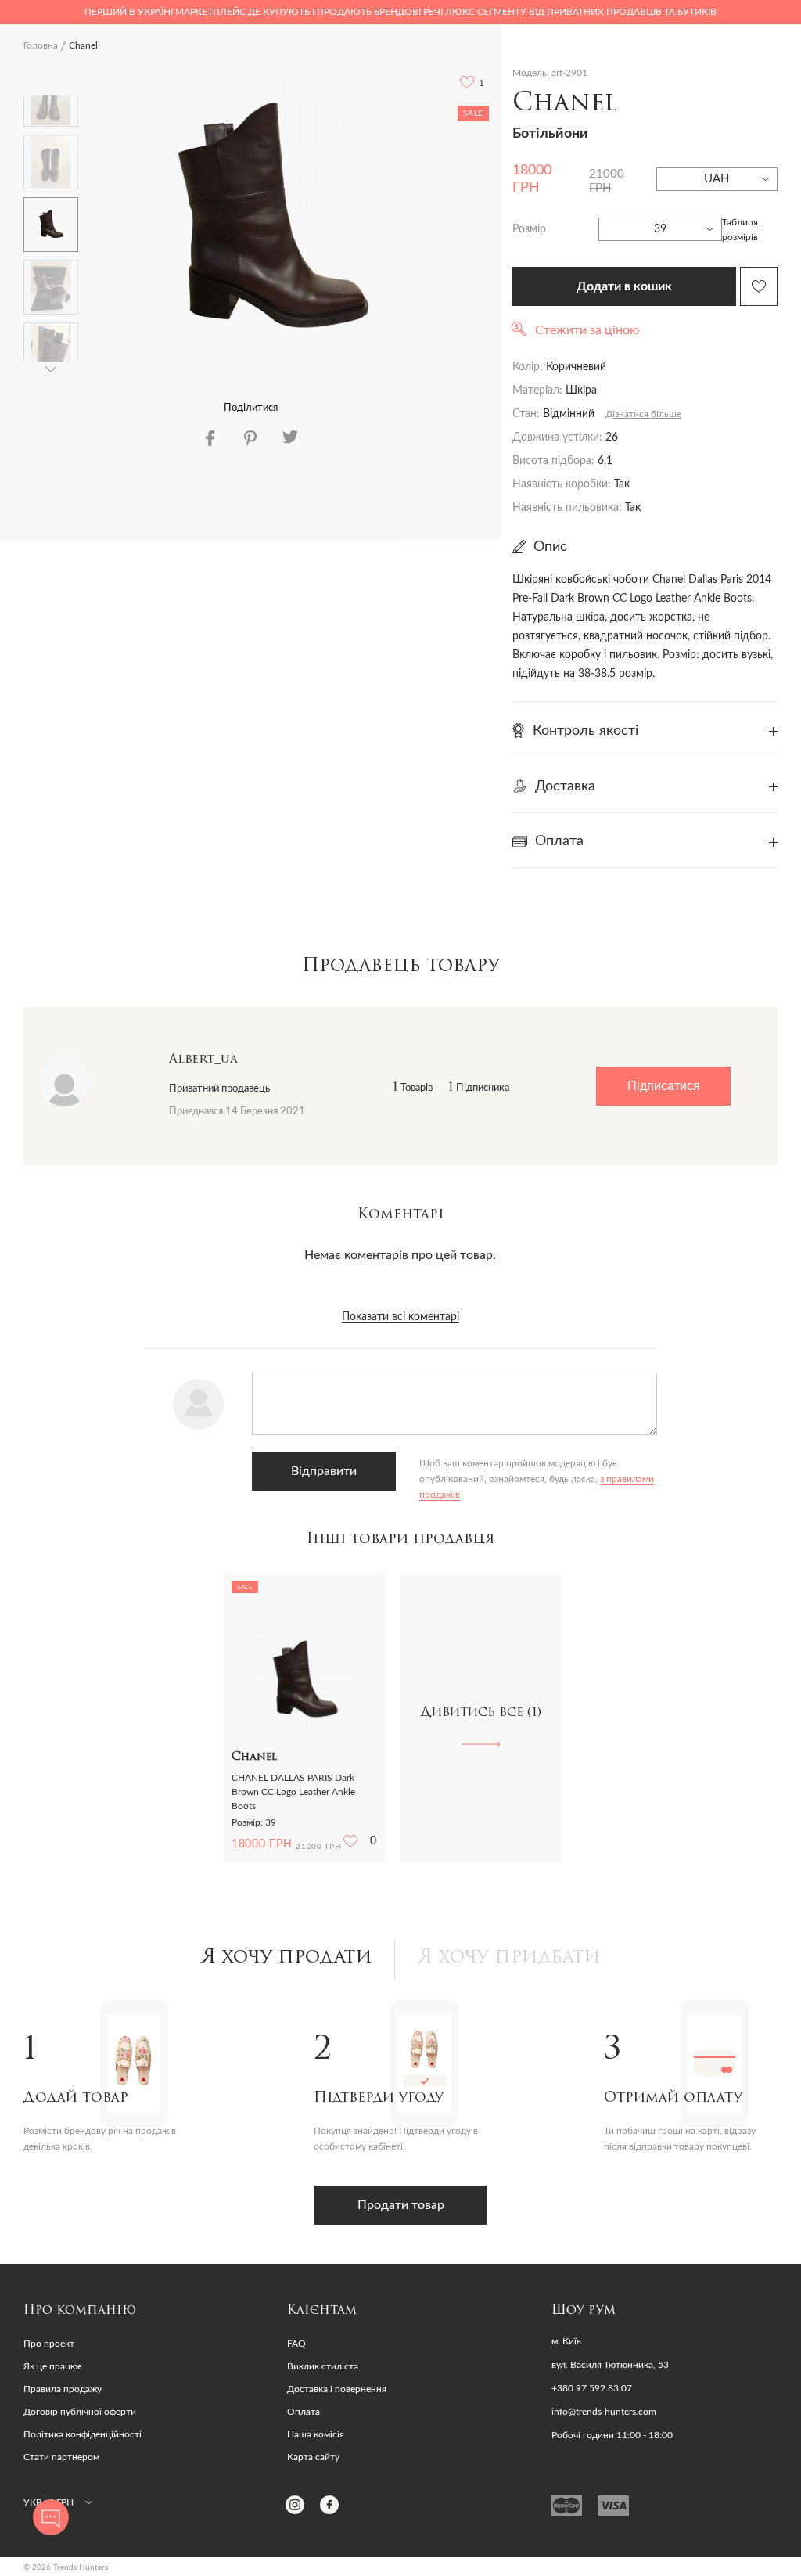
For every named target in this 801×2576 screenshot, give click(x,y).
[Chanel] (270, 221)
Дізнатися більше (643, 414)
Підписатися (664, 1086)
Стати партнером (61, 2457)
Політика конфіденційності (83, 2434)
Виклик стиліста (323, 2366)
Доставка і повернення (337, 2389)
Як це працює (53, 2366)
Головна (41, 45)
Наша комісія (316, 2434)
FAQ (296, 2344)
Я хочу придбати (509, 1958)
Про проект (49, 2344)
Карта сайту (313, 2457)
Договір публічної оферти (80, 2412)
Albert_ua (203, 1060)
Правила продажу (63, 2389)
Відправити (324, 1471)
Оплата (304, 2412)
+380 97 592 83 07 (592, 2388)
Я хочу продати (287, 1958)
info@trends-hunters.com (604, 2412)
